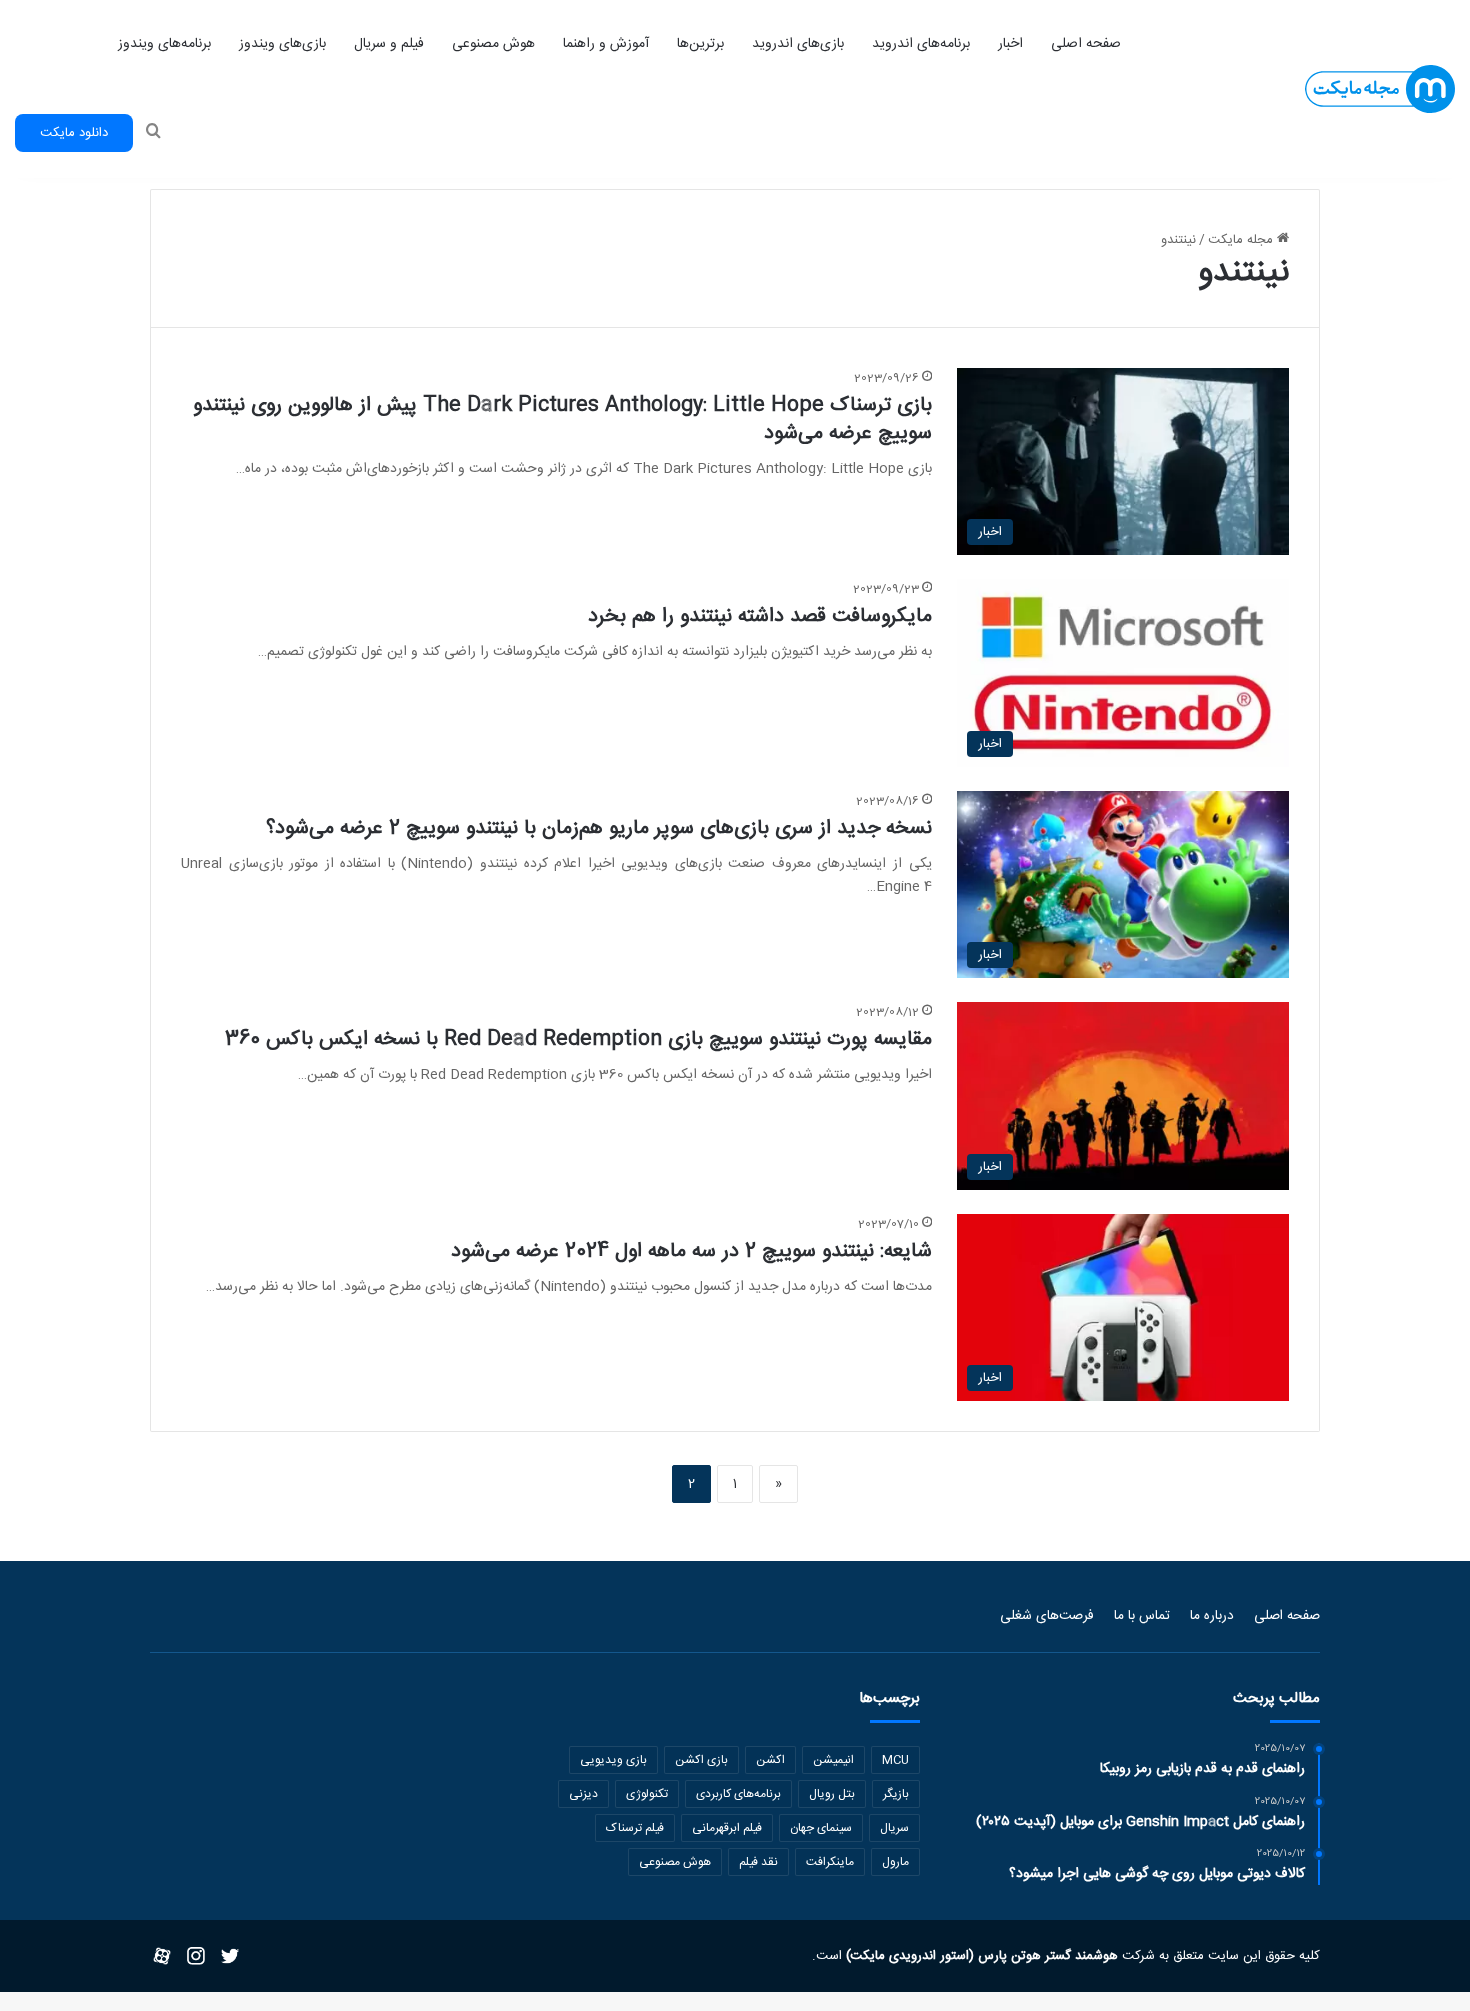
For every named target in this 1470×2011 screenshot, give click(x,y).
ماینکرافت (830, 1862)
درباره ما (1212, 1616)
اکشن (770, 1760)
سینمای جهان (821, 1828)
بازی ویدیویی (613, 1760)
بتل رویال (832, 1794)
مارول (895, 1862)
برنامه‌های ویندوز (164, 44)
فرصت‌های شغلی (1047, 1616)
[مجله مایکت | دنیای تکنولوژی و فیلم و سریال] (1380, 89)
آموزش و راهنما (606, 44)
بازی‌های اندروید (798, 44)
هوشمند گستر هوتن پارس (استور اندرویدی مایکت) (980, 1956)
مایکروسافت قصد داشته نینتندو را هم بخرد (760, 616)
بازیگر (896, 1794)
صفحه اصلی (1086, 44)
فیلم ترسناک (635, 1828)
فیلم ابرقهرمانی (727, 1828)
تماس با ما (1142, 1616)
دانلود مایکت (74, 133)
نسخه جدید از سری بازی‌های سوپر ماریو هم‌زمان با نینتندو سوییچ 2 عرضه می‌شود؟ (599, 828)
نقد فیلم (758, 1862)
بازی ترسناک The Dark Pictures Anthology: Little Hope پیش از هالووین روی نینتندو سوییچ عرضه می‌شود (562, 419)
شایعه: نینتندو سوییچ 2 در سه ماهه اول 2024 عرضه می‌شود (691, 1251)
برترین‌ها (700, 44)
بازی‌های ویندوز (282, 44)
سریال (894, 1828)
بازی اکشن (701, 1760)
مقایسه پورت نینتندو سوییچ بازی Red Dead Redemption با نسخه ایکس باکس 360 (578, 1039)
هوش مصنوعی (493, 44)
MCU (895, 1760)
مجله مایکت (1242, 240)
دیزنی (583, 1794)
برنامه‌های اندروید (921, 44)
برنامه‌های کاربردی (738, 1794)
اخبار (1010, 44)
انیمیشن (833, 1760)
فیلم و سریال (389, 44)
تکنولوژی (647, 1794)
